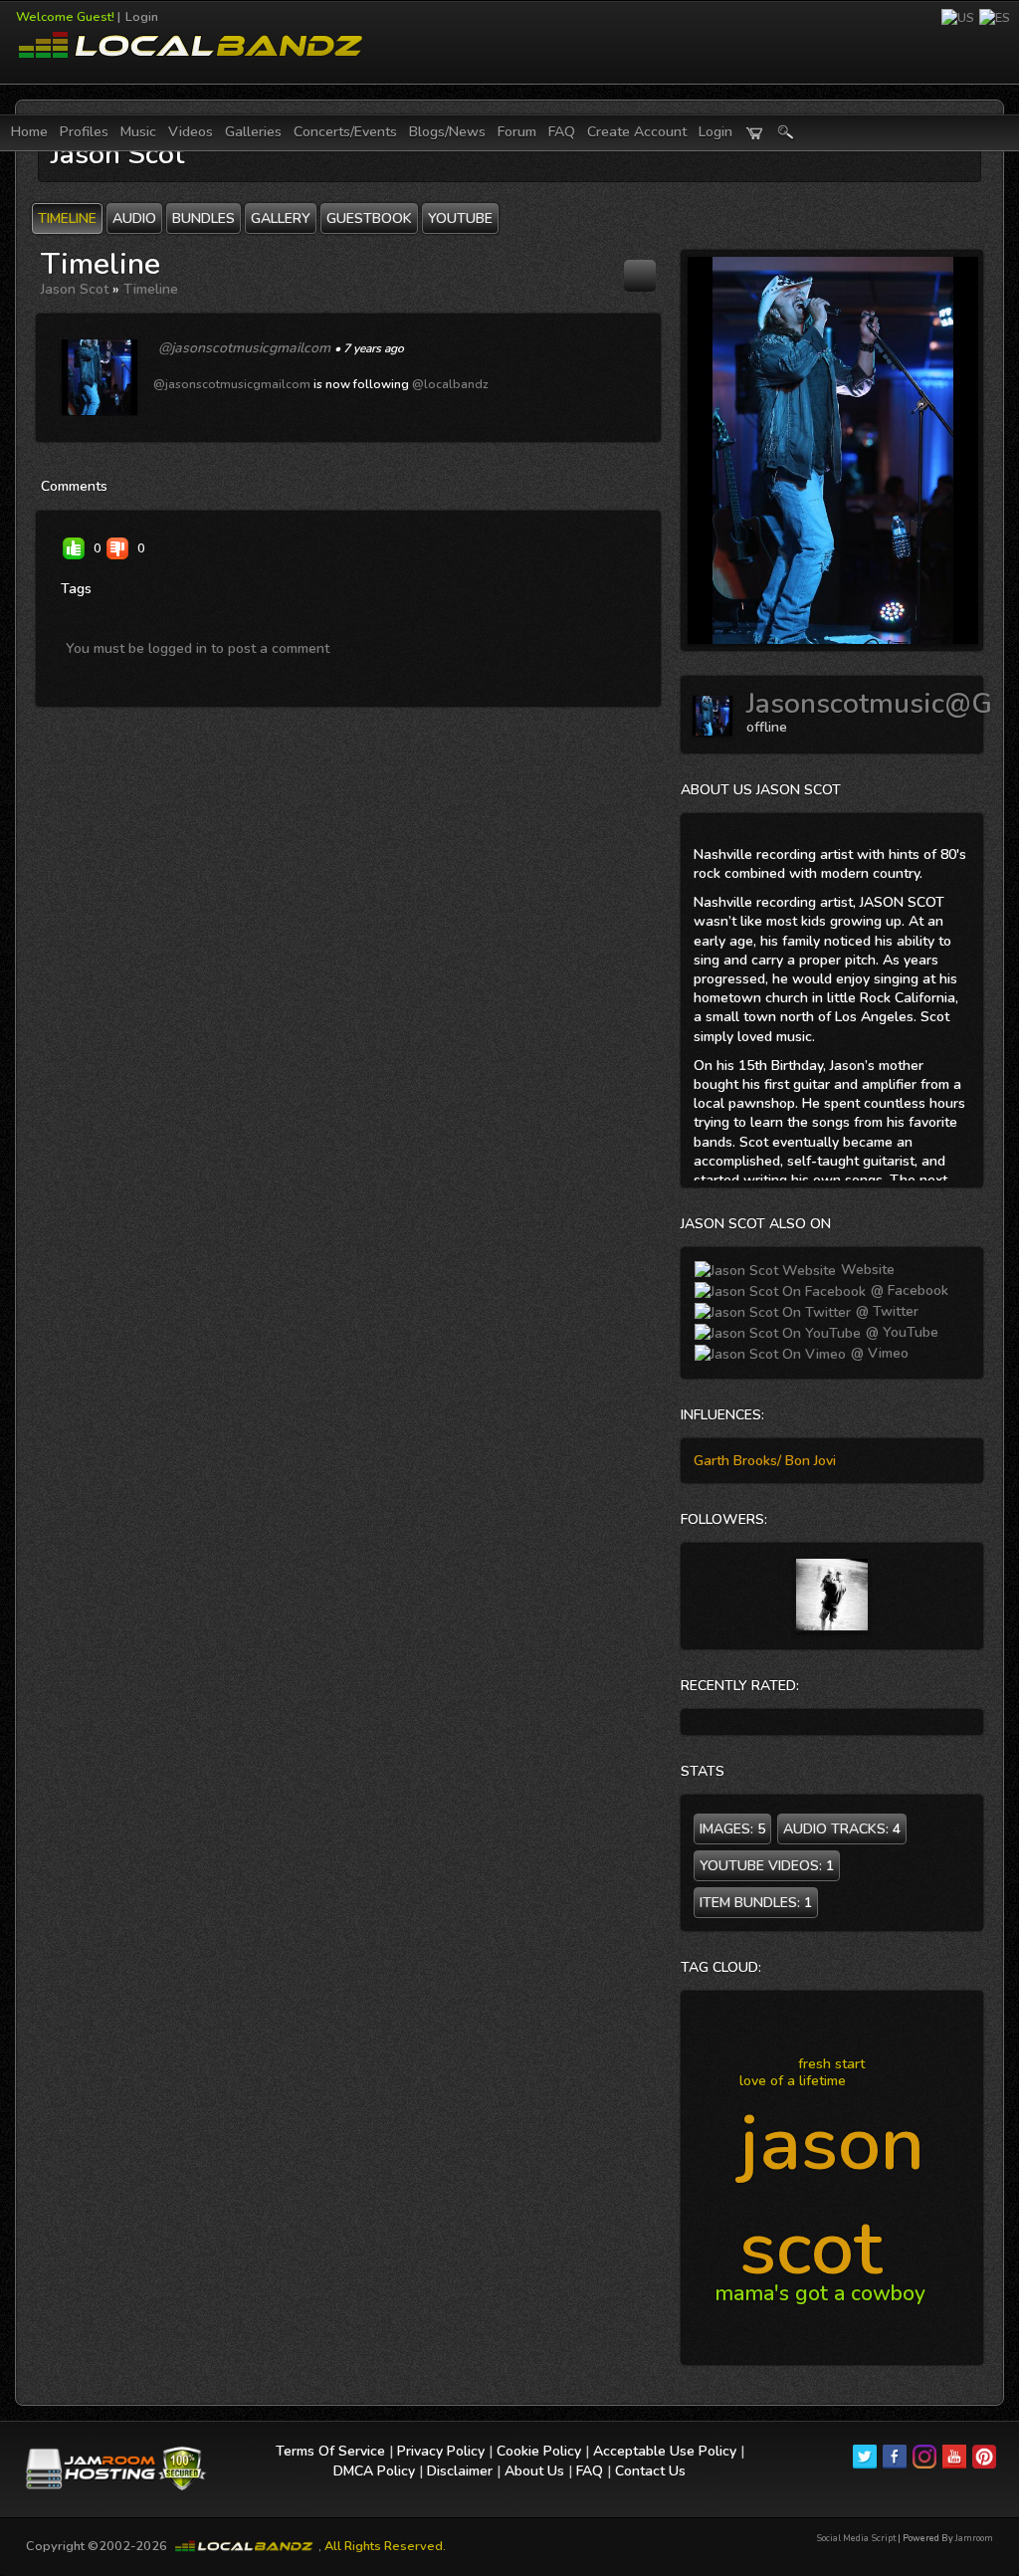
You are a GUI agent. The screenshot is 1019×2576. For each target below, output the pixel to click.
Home (29, 132)
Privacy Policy (441, 2451)
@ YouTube (900, 1332)
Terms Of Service (330, 2451)
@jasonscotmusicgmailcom (244, 348)
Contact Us (650, 2471)
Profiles (84, 132)
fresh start (831, 2064)
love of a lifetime (793, 2081)
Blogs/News (447, 132)
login (715, 132)
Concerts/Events (345, 132)
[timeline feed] (640, 275)
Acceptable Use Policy (665, 2451)
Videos (191, 132)
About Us (534, 2471)
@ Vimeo (878, 1353)
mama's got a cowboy (820, 2293)
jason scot (832, 2196)
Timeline (151, 289)
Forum (517, 132)
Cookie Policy (539, 2451)
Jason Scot (75, 289)
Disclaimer (460, 2471)
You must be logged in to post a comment (198, 648)
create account (637, 132)
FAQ (562, 132)
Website (866, 1270)
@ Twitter (885, 1311)
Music (138, 132)
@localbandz (450, 384)
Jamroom (974, 2538)
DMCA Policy (374, 2471)
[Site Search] (786, 133)
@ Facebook (908, 1290)
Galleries (253, 132)
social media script (856, 2538)
